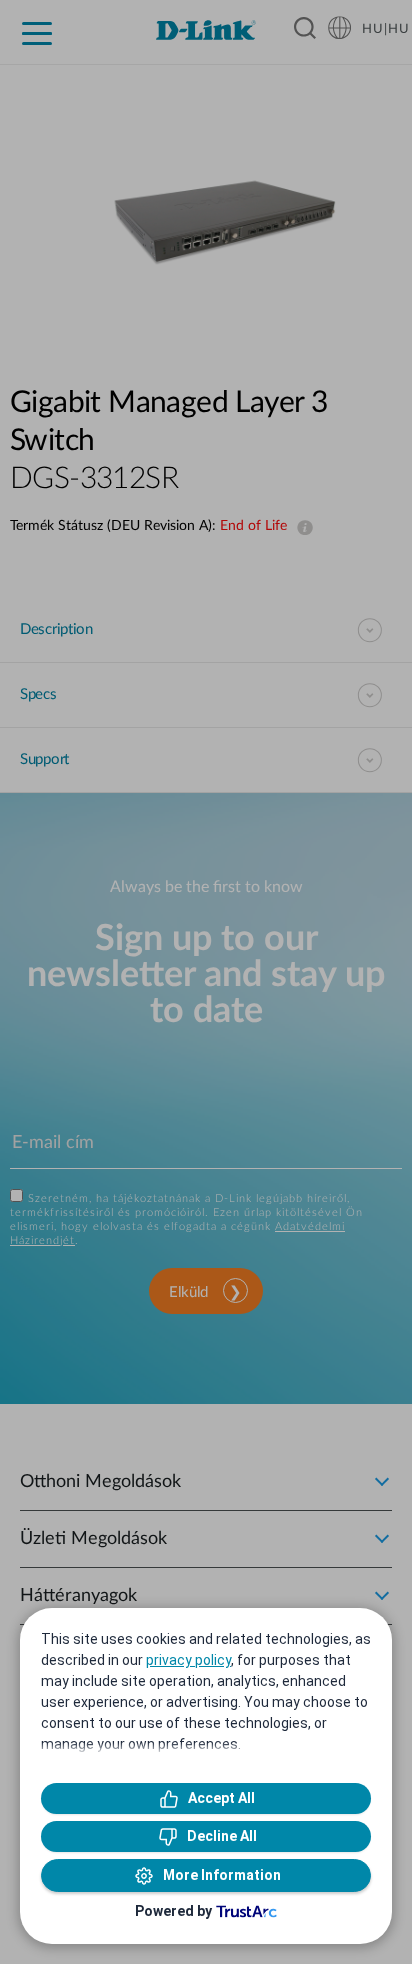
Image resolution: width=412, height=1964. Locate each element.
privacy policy (188, 1660)
